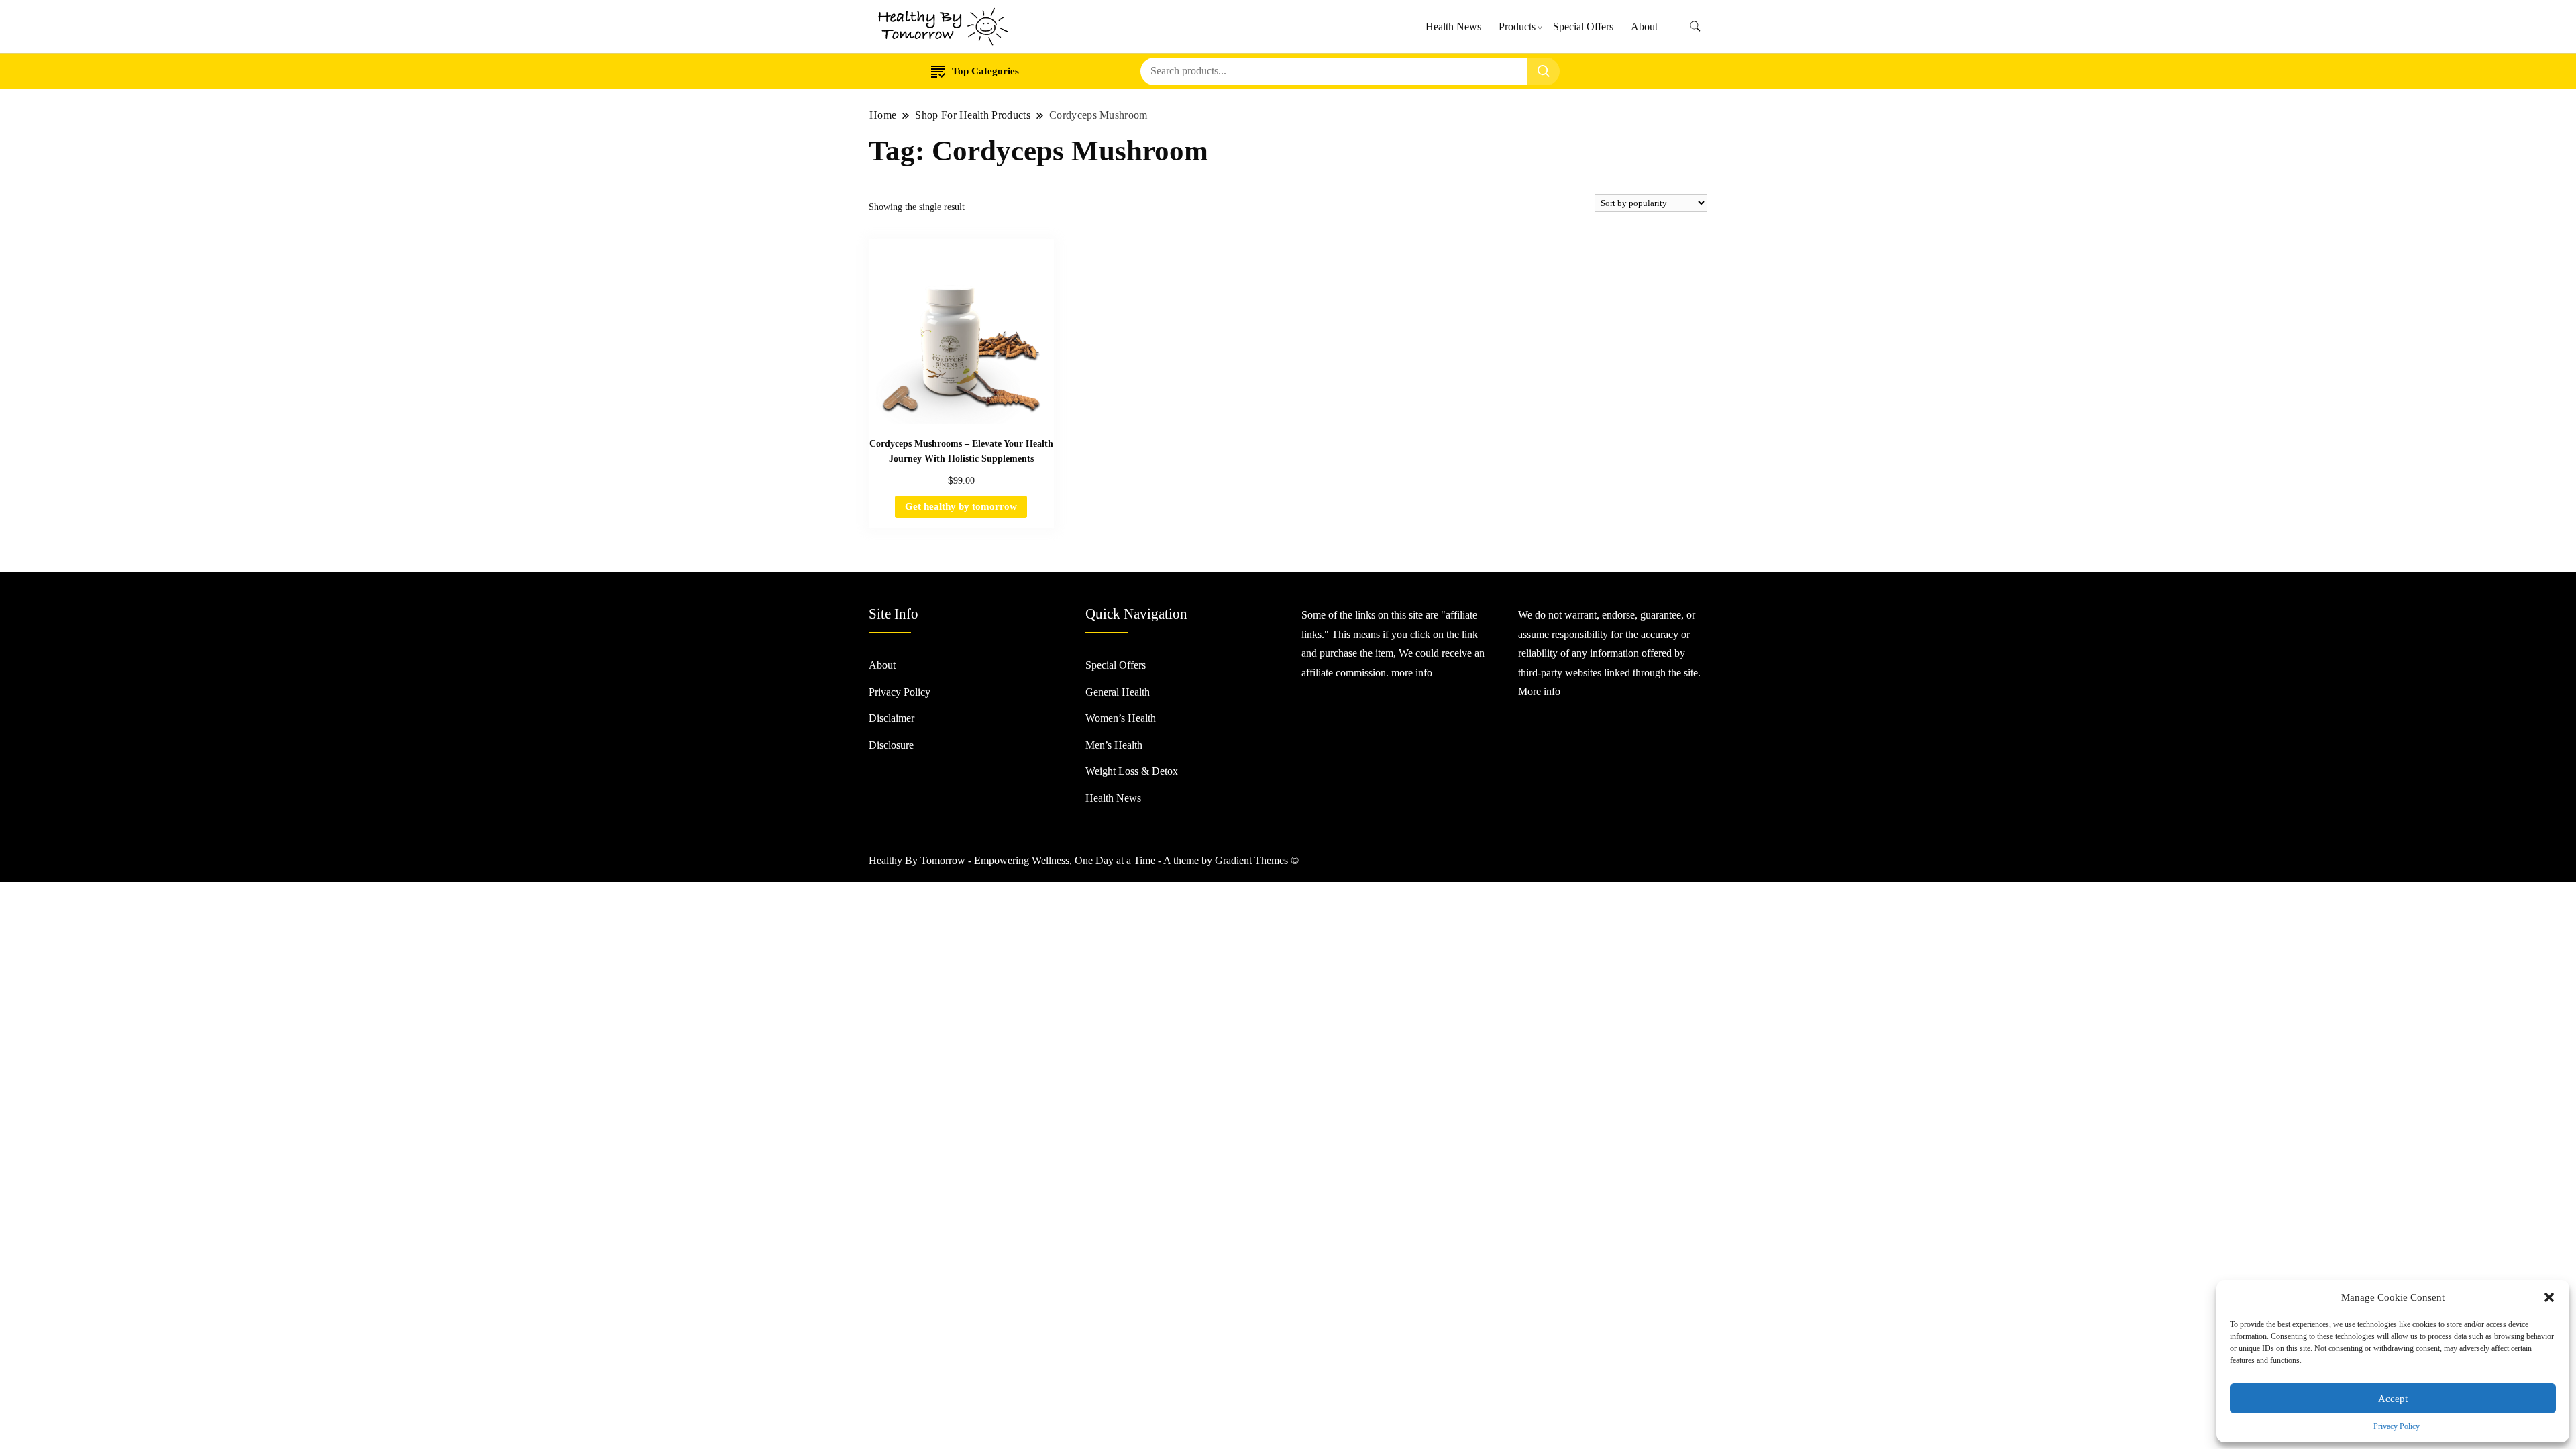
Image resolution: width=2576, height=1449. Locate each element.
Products (1517, 26)
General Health (1118, 692)
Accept (2393, 1399)
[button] (2549, 1297)
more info (1412, 673)
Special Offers (1583, 26)
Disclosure (891, 745)
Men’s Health (1114, 745)
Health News (1453, 26)
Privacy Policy (2397, 1426)
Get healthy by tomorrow (961, 506)
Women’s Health (1121, 718)
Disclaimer (892, 718)
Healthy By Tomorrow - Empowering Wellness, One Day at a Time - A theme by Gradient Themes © (1084, 860)
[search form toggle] (1695, 26)
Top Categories (985, 71)
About (1644, 26)
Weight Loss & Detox (1132, 771)
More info (1539, 691)
